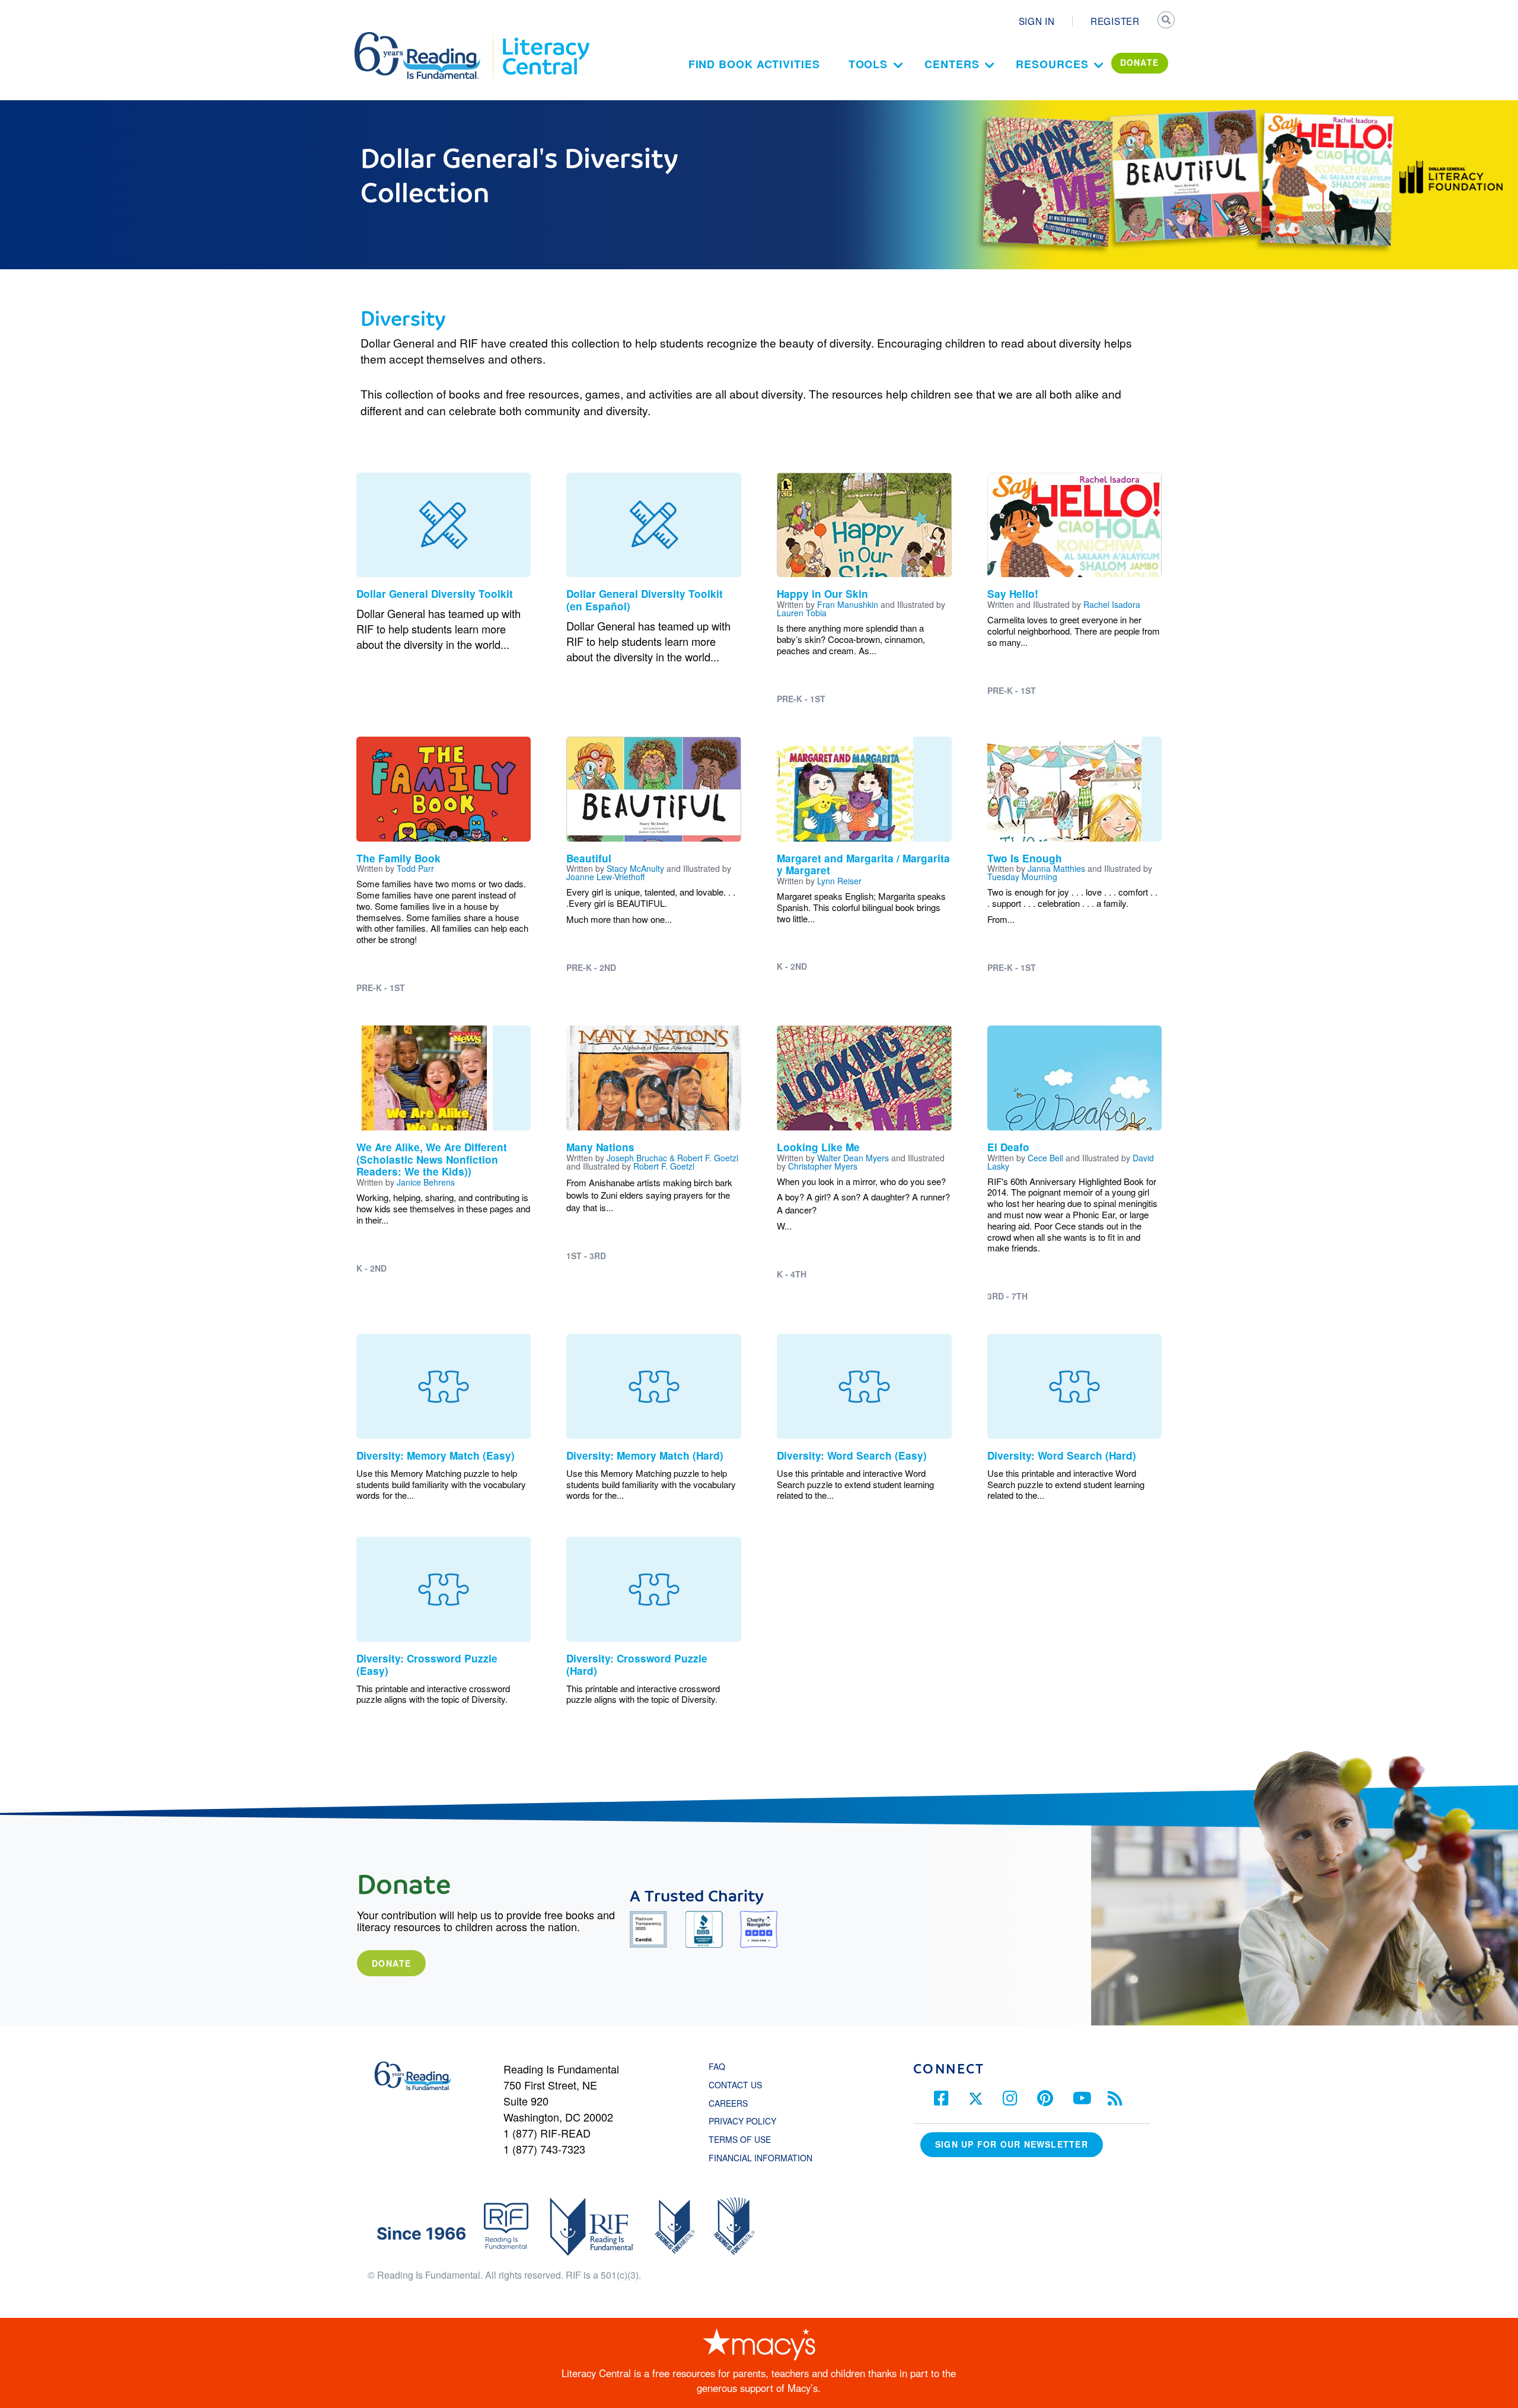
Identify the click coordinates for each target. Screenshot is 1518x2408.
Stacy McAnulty (635, 868)
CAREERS (728, 2103)
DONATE (1140, 62)
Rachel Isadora (1112, 604)
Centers (952, 64)
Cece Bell (1045, 1158)
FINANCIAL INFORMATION (760, 2158)
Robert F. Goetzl (664, 1166)
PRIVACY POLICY (742, 2121)
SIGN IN (1037, 21)
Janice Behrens (426, 1182)
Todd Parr (415, 868)
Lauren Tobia (802, 613)
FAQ (717, 2066)
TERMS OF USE (746, 2139)
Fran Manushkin (848, 604)
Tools (868, 64)
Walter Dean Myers (853, 1158)
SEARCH (1166, 21)
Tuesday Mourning (1022, 877)
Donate (391, 1963)
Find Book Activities (754, 64)
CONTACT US (739, 2085)
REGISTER (1115, 21)
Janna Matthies (1056, 868)
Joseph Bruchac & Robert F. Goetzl (672, 1158)
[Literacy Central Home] (545, 37)
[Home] (425, 37)
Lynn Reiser (839, 881)
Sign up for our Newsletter (1012, 2144)
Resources (1052, 64)
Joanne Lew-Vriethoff (605, 877)
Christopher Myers (823, 1166)
